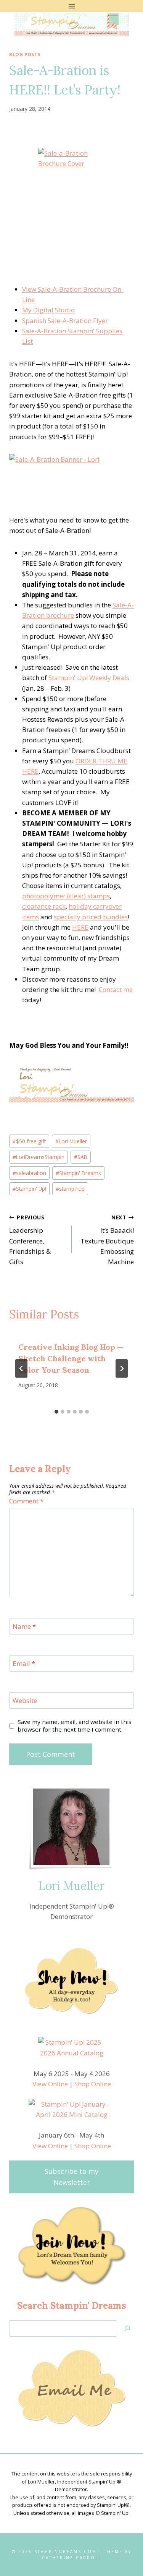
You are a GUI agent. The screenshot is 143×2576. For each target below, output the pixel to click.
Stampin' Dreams (78, 1173)
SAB (81, 1157)
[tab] (56, 1412)
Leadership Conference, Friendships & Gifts (30, 1240)
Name (24, 1626)
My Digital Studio (48, 310)
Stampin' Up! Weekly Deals (89, 678)
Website (25, 1701)
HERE (80, 927)
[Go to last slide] (21, 1368)
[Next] (122, 1368)
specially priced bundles (91, 917)
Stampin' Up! (29, 1189)
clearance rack (44, 906)
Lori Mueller (71, 1141)
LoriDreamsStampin (39, 1157)
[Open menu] (71, 6)
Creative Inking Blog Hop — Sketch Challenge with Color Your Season (71, 1358)
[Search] (127, 2328)
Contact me (116, 989)
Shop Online (93, 2084)
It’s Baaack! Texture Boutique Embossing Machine (107, 1240)
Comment (26, 1501)
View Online (50, 2084)
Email (24, 1664)
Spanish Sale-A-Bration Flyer (65, 321)
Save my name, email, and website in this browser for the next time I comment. (75, 1726)
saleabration (29, 1173)
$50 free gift (29, 1141)
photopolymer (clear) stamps (66, 896)
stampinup (70, 1189)
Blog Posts (25, 54)
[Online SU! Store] (71, 1083)
